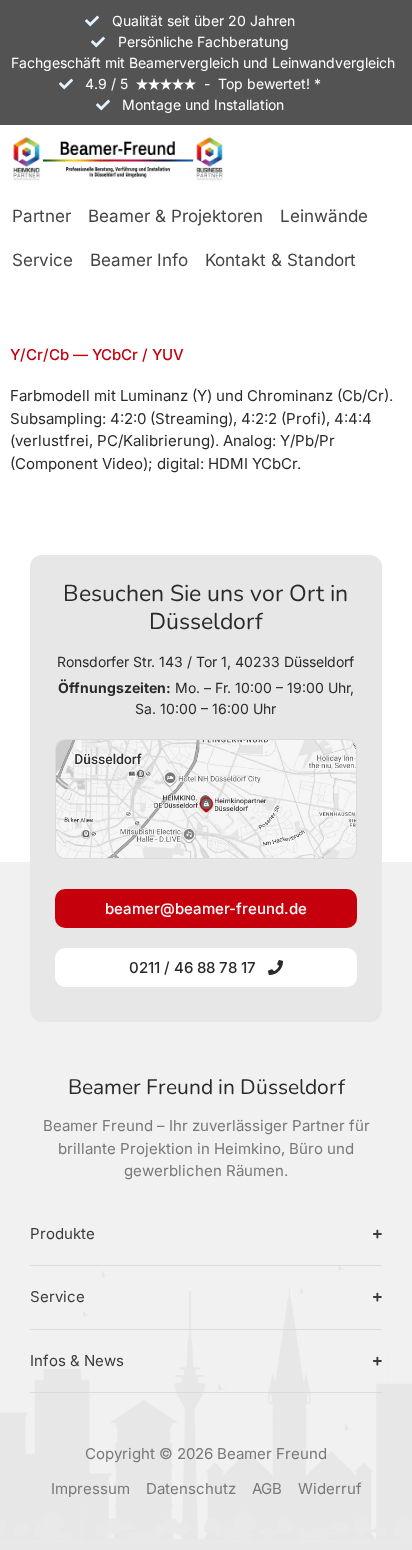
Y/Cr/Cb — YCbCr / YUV (97, 354)
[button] (41, 218)
